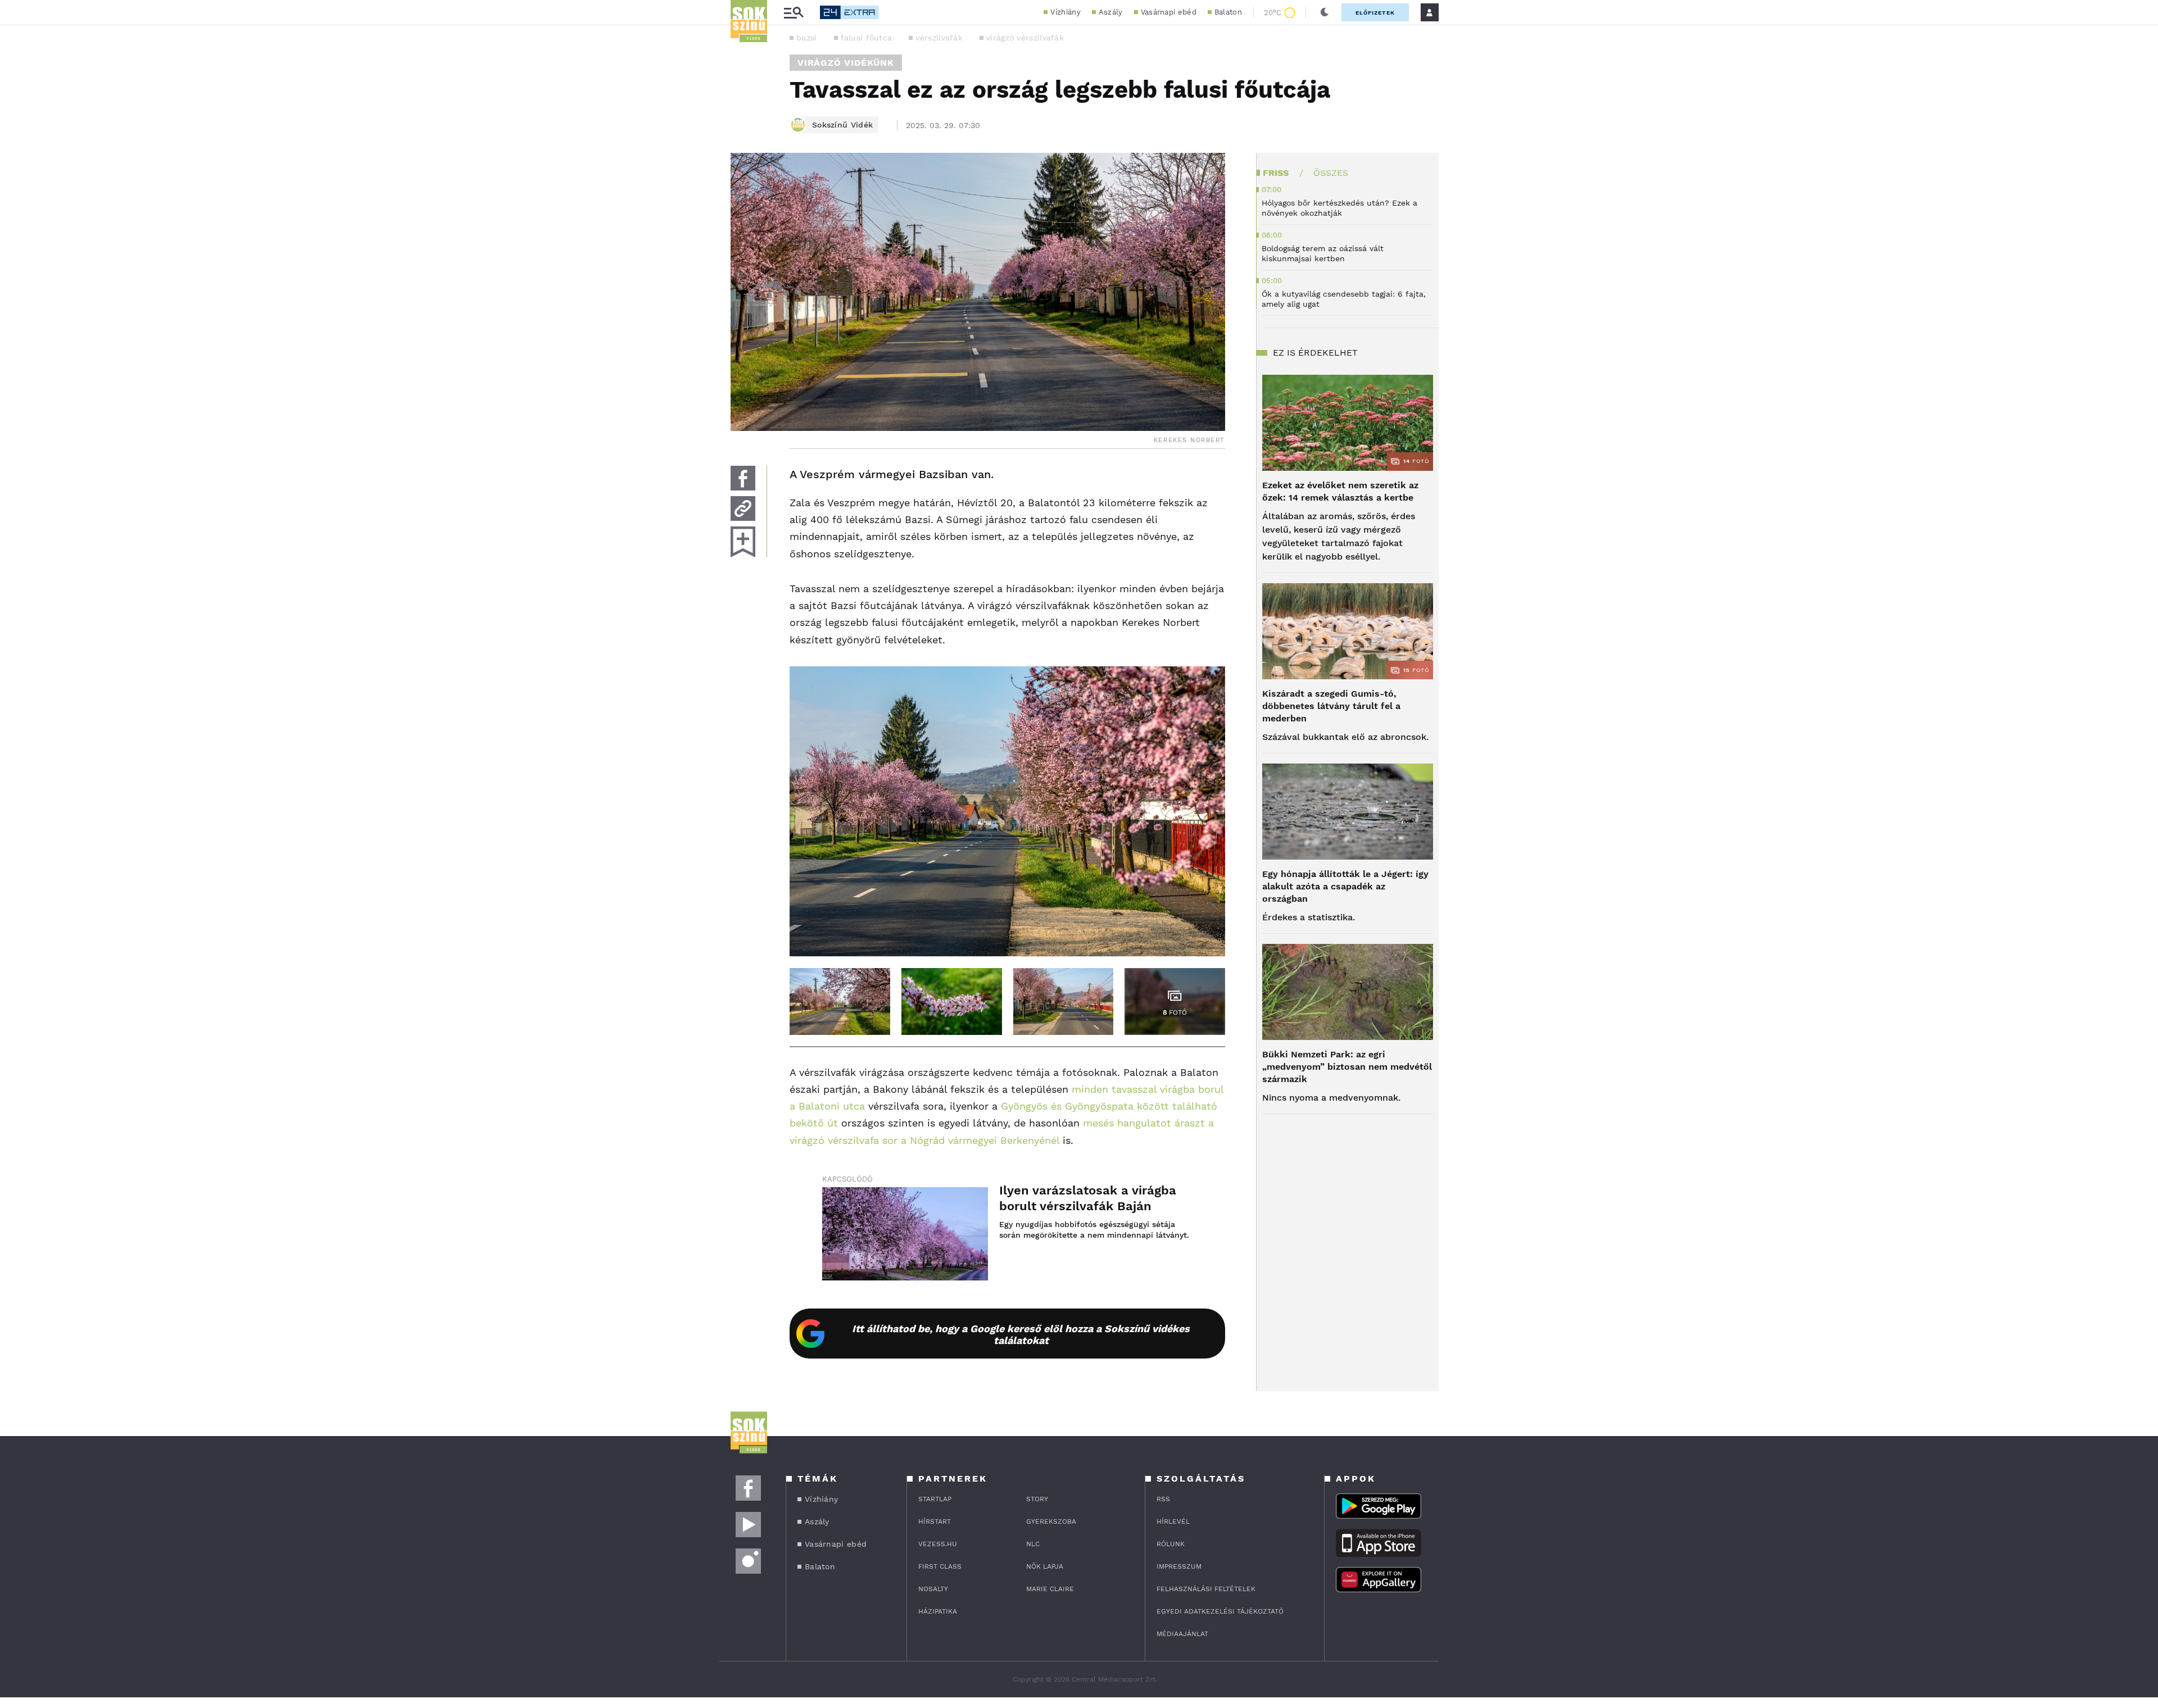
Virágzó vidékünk (846, 63)
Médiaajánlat (1182, 1634)
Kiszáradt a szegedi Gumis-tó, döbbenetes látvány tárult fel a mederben (1331, 706)
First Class (940, 1566)
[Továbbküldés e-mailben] (743, 508)
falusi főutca (867, 38)
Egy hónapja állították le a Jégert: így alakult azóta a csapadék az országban (1345, 886)
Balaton (1228, 12)
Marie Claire (1050, 1589)
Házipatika (938, 1611)
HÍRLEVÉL (1173, 1521)
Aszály (1111, 12)
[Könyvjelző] (743, 542)
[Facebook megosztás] (743, 478)
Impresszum (1179, 1566)
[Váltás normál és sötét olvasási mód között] (1325, 12)
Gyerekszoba (1051, 1521)
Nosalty (933, 1589)
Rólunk (1171, 1544)
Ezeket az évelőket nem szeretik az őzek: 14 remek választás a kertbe (1340, 491)
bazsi (807, 38)
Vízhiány (1065, 12)
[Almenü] (794, 13)
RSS (1163, 1499)
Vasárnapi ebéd (1169, 12)
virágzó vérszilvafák (1025, 38)
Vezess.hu (938, 1544)
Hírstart (935, 1521)
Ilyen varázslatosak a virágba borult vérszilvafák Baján (1088, 1198)
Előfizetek (1375, 13)
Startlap (935, 1499)
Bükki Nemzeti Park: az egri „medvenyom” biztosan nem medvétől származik (1347, 1067)
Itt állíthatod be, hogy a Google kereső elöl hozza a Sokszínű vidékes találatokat (1021, 1334)
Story (1037, 1499)
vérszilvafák (939, 38)
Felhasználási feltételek (1206, 1589)
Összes (1331, 173)
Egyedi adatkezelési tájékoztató (1220, 1611)
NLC (1033, 1544)
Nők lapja (1045, 1566)
